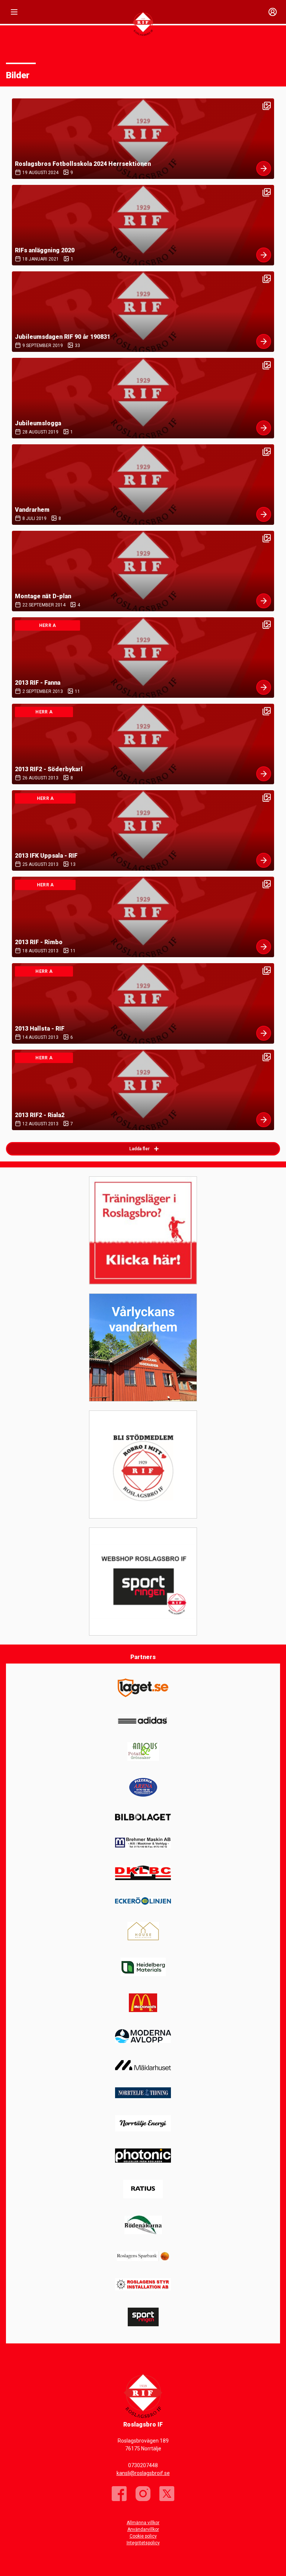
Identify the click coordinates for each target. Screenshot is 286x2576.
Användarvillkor (143, 2529)
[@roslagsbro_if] (143, 2494)
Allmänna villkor (143, 2523)
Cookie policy (143, 2536)
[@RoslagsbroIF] (167, 2494)
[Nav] (14, 12)
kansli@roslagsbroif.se (143, 2473)
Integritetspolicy (143, 2543)
